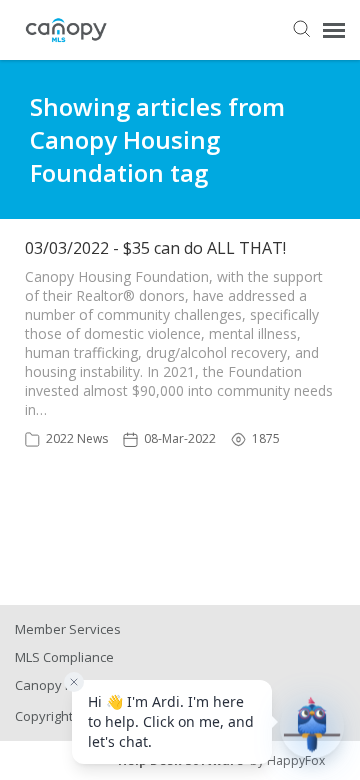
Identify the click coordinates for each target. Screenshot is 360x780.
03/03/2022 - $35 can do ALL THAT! (155, 248)
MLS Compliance (64, 657)
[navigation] (334, 30)
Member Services (68, 629)
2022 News (77, 438)
